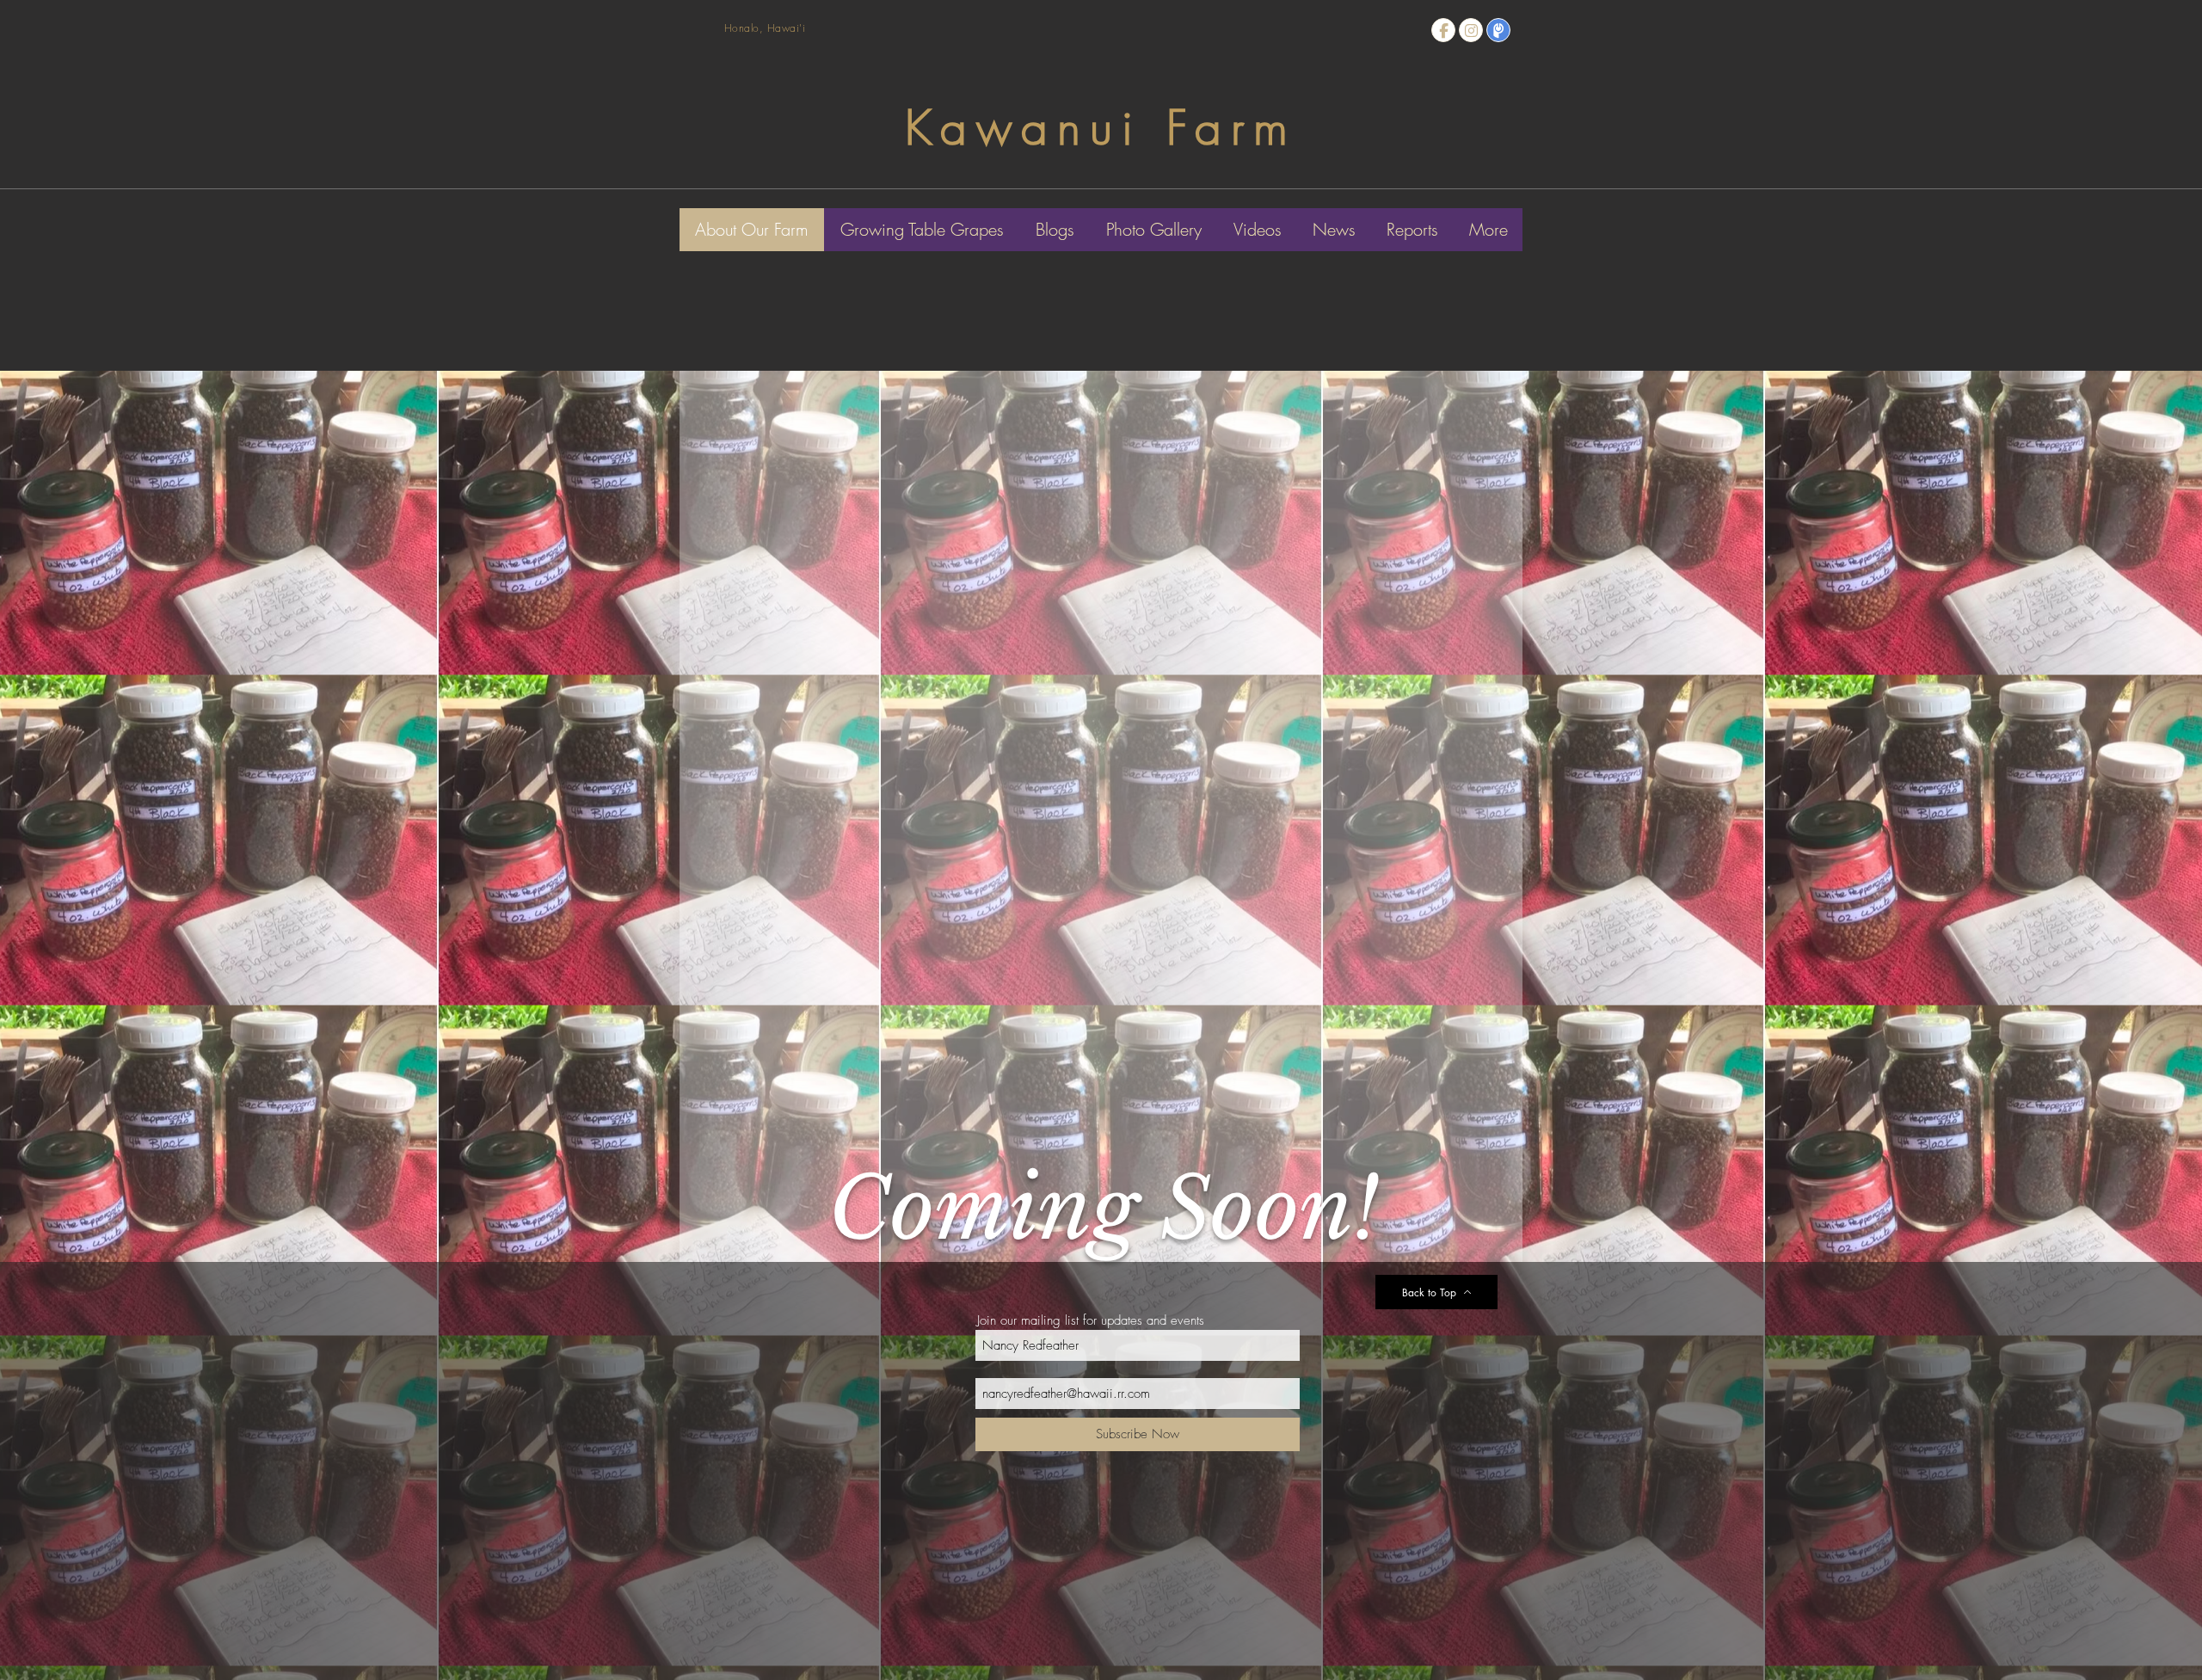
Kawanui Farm (1101, 128)
